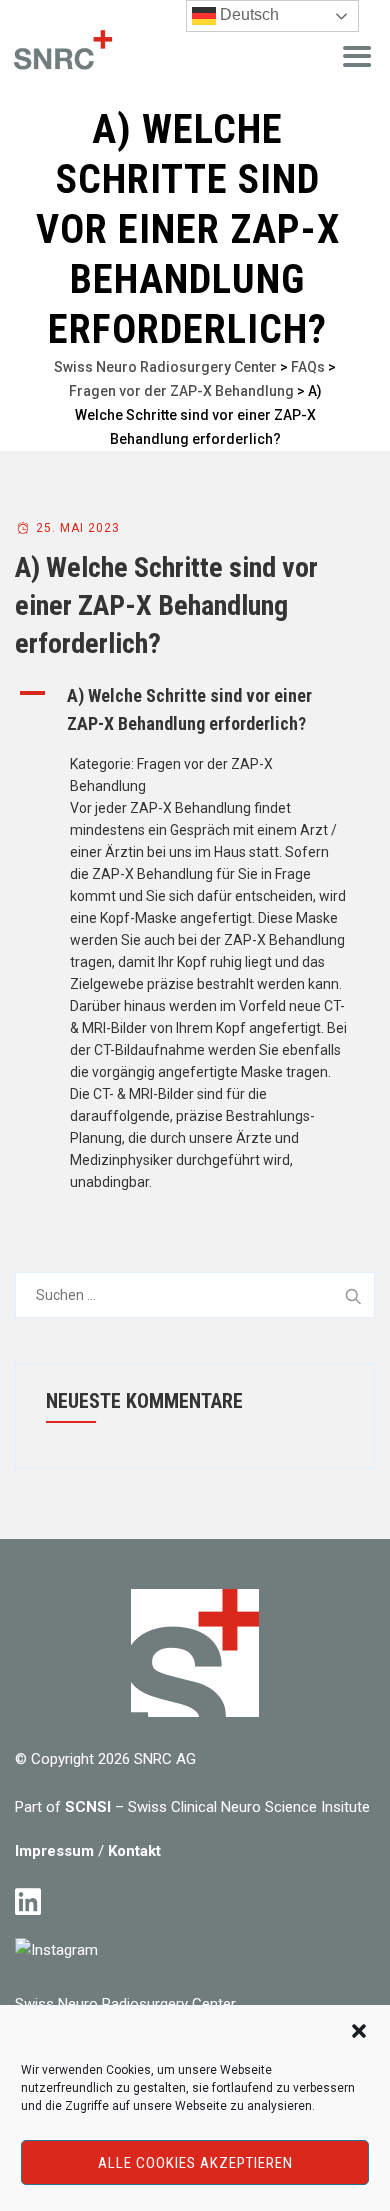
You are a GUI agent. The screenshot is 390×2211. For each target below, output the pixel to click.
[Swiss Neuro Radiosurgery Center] (59, 52)
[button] (359, 2031)
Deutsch (247, 14)
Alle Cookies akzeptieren (195, 2163)
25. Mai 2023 (78, 528)
